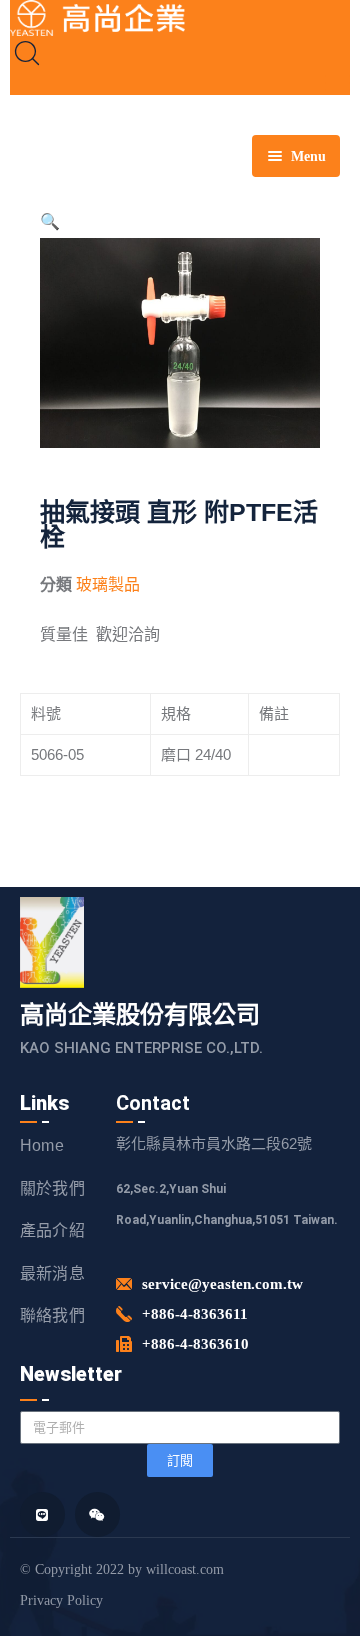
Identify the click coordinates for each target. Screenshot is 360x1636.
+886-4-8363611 (195, 1314)
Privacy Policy (61, 1600)
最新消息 (52, 1273)
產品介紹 (52, 1230)
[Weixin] (97, 1514)
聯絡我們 (52, 1315)
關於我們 (52, 1188)
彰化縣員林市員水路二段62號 (214, 1143)
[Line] (42, 1514)
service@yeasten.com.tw (222, 1284)
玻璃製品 (108, 584)
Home (42, 1145)
